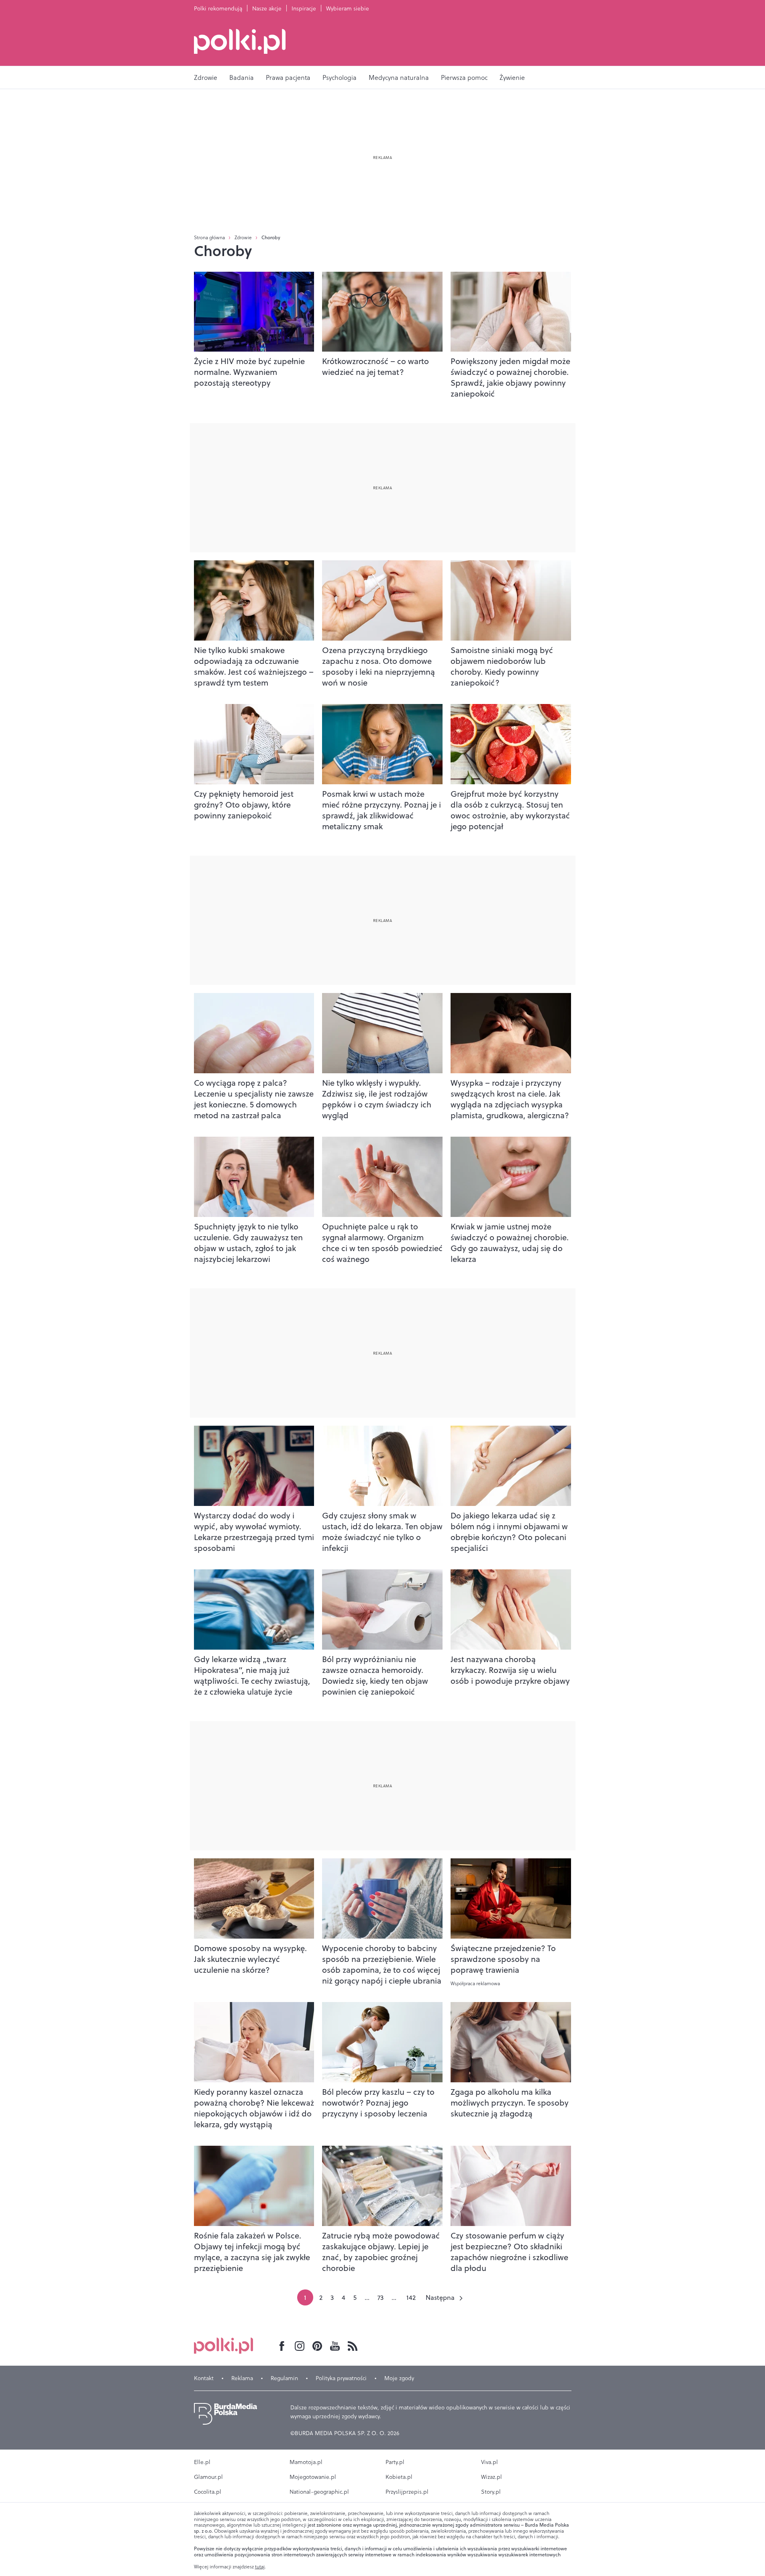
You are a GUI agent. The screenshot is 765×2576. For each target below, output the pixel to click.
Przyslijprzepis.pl (407, 2492)
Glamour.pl (208, 2477)
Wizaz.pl (492, 2477)
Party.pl (395, 2462)
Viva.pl (490, 2462)
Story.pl (491, 2492)
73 (380, 2297)
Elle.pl (202, 2462)
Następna (440, 2297)
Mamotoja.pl (306, 2462)
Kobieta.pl (399, 2477)
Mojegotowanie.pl (313, 2477)
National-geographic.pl (319, 2492)
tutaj (260, 2567)
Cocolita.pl (208, 2492)
